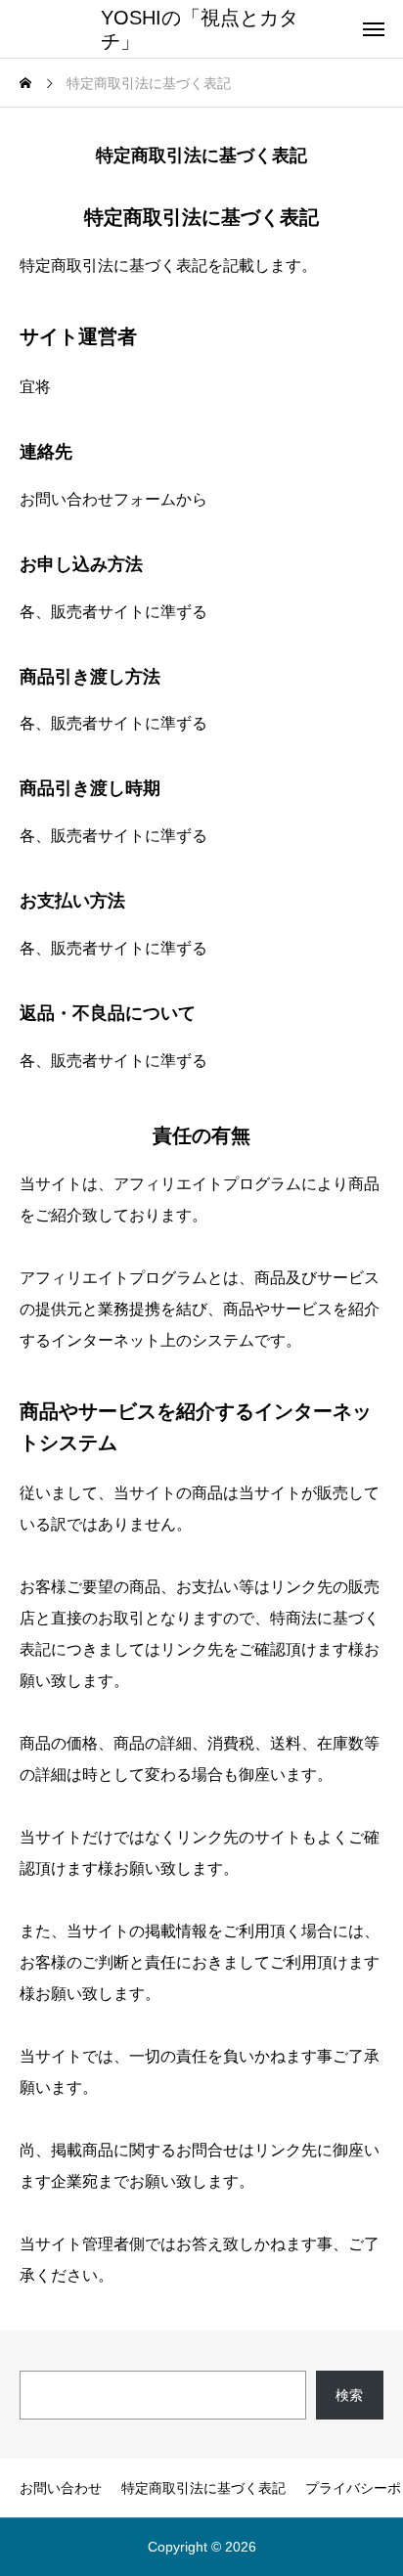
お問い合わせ (61, 2488)
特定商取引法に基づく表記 (203, 2488)
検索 (349, 2395)
